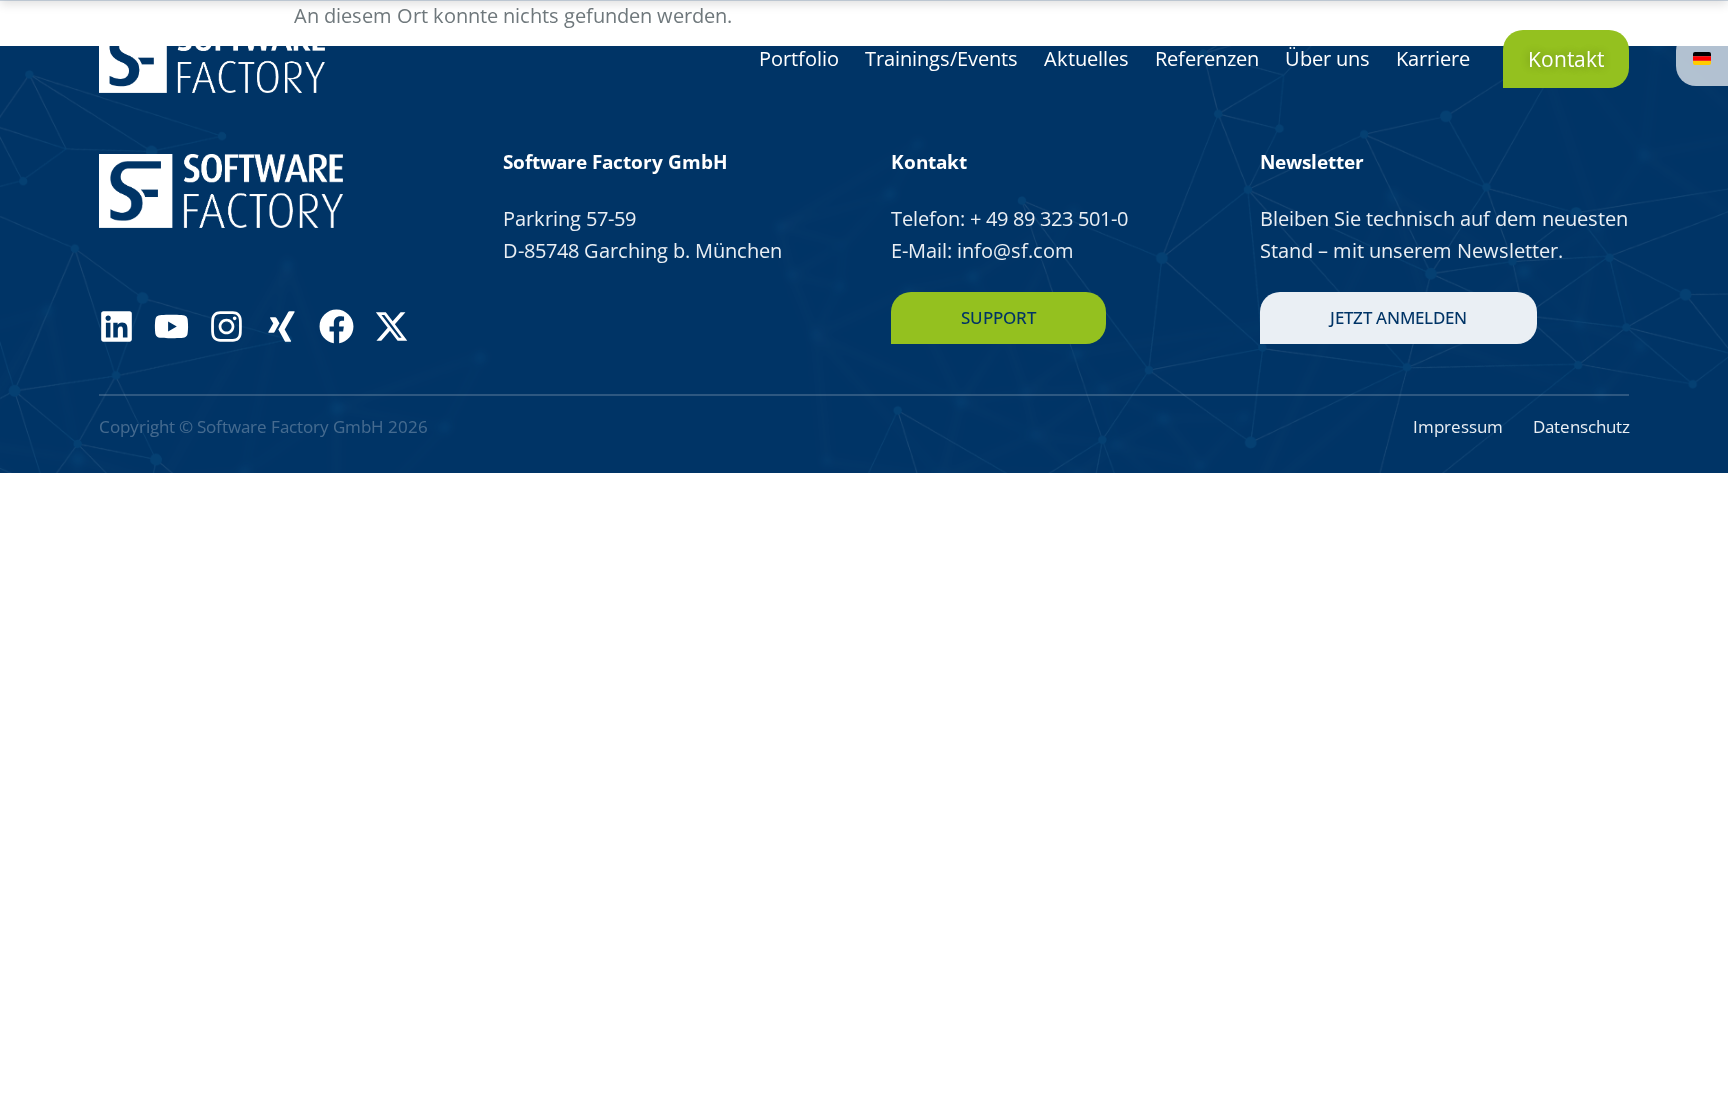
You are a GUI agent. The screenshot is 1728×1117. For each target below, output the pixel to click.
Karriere (1433, 58)
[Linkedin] (116, 326)
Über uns (1327, 58)
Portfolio (799, 58)
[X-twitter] (391, 326)
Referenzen (1207, 58)
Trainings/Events (941, 58)
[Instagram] (226, 326)
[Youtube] (171, 326)
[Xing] (281, 326)
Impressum (1458, 426)
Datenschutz (1581, 426)
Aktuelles (1086, 58)
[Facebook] (336, 326)
